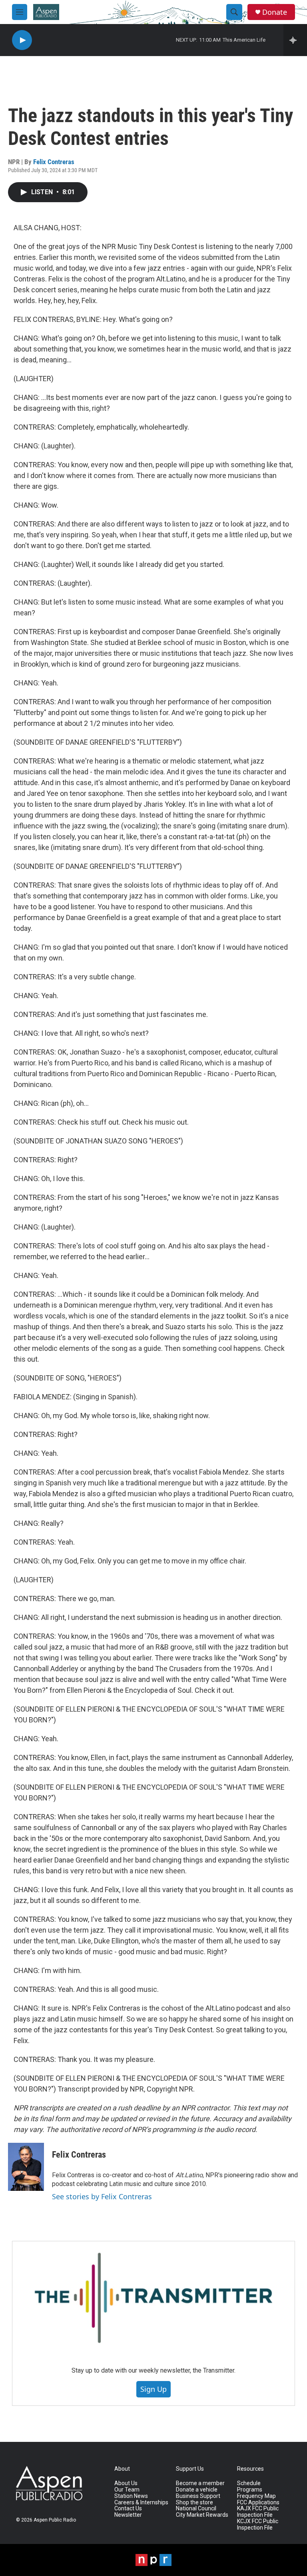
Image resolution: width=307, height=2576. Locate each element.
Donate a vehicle (197, 2490)
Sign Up (153, 2389)
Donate (275, 12)
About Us (126, 2483)
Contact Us (128, 2509)
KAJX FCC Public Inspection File (258, 2512)
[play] (22, 40)
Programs (250, 2490)
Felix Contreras (54, 162)
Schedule (249, 2483)
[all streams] (295, 40)
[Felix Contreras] (26, 2167)
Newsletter (128, 2515)
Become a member (200, 2483)
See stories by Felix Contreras (102, 2196)
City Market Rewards (202, 2515)
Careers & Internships (141, 2503)
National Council (196, 2509)
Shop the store (194, 2503)
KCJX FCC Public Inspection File (258, 2525)
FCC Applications (258, 2503)
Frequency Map (256, 2496)
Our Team (127, 2490)
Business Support (198, 2496)
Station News (131, 2496)
